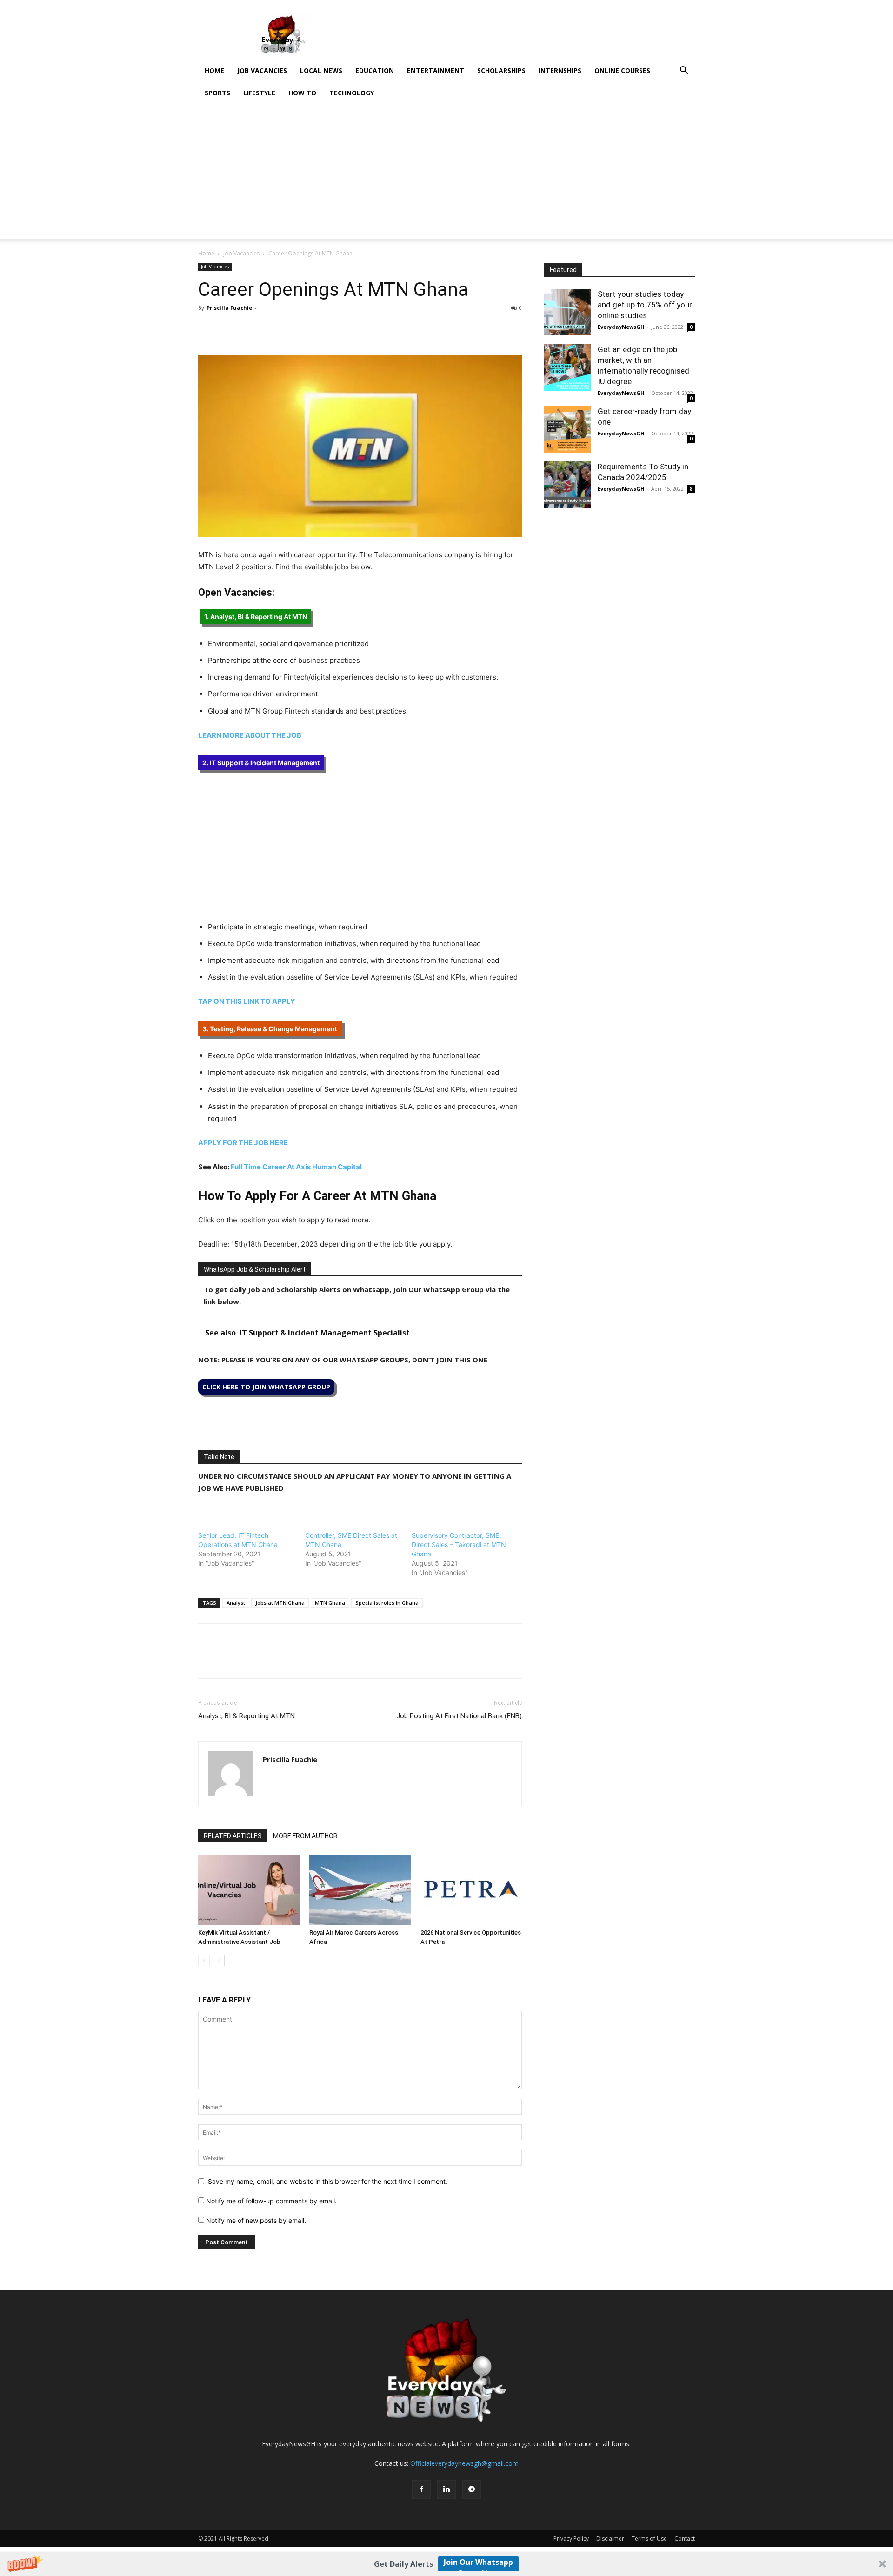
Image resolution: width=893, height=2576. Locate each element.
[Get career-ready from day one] (567, 429)
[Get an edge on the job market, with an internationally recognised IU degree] (567, 367)
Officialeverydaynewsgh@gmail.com (464, 2463)
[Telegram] (293, 329)
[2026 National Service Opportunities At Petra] (471, 1890)
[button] (446, 2564)
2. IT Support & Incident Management (261, 763)
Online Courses (622, 70)
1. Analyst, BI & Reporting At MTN (256, 617)
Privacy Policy (571, 2539)
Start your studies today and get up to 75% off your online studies (645, 305)
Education (375, 70)
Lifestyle (259, 93)
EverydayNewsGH (621, 327)
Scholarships (501, 70)
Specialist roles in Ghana (387, 1603)
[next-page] (219, 1960)
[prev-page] (204, 1960)
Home (214, 70)
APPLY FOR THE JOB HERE (243, 1143)
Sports (217, 93)
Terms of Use (649, 2539)
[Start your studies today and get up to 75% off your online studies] (567, 312)
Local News (321, 70)
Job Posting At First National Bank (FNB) (459, 1716)
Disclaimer (610, 2539)
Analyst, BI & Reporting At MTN (247, 1716)
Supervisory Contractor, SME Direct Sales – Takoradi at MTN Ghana (459, 1545)
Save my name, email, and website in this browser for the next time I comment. (328, 2181)
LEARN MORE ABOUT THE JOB (250, 735)
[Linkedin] (272, 329)
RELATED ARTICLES (233, 1836)
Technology (352, 93)
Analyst (236, 1603)
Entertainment (436, 70)
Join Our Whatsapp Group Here (478, 2564)
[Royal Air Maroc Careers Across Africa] (360, 1890)
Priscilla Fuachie (229, 308)
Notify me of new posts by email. (256, 2220)
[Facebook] (207, 329)
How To (302, 93)
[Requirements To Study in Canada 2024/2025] (567, 485)
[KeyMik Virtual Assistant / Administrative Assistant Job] (249, 1890)
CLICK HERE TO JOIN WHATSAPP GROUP (266, 1387)
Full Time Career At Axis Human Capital (296, 1167)
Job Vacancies (262, 70)
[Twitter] (229, 329)
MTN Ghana (330, 1603)
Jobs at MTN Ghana (280, 1603)
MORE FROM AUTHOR (305, 1836)
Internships (560, 70)
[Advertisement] (446, 174)
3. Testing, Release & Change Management (270, 1029)
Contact (685, 2539)
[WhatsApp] (250, 329)
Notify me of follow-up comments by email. (271, 2201)
